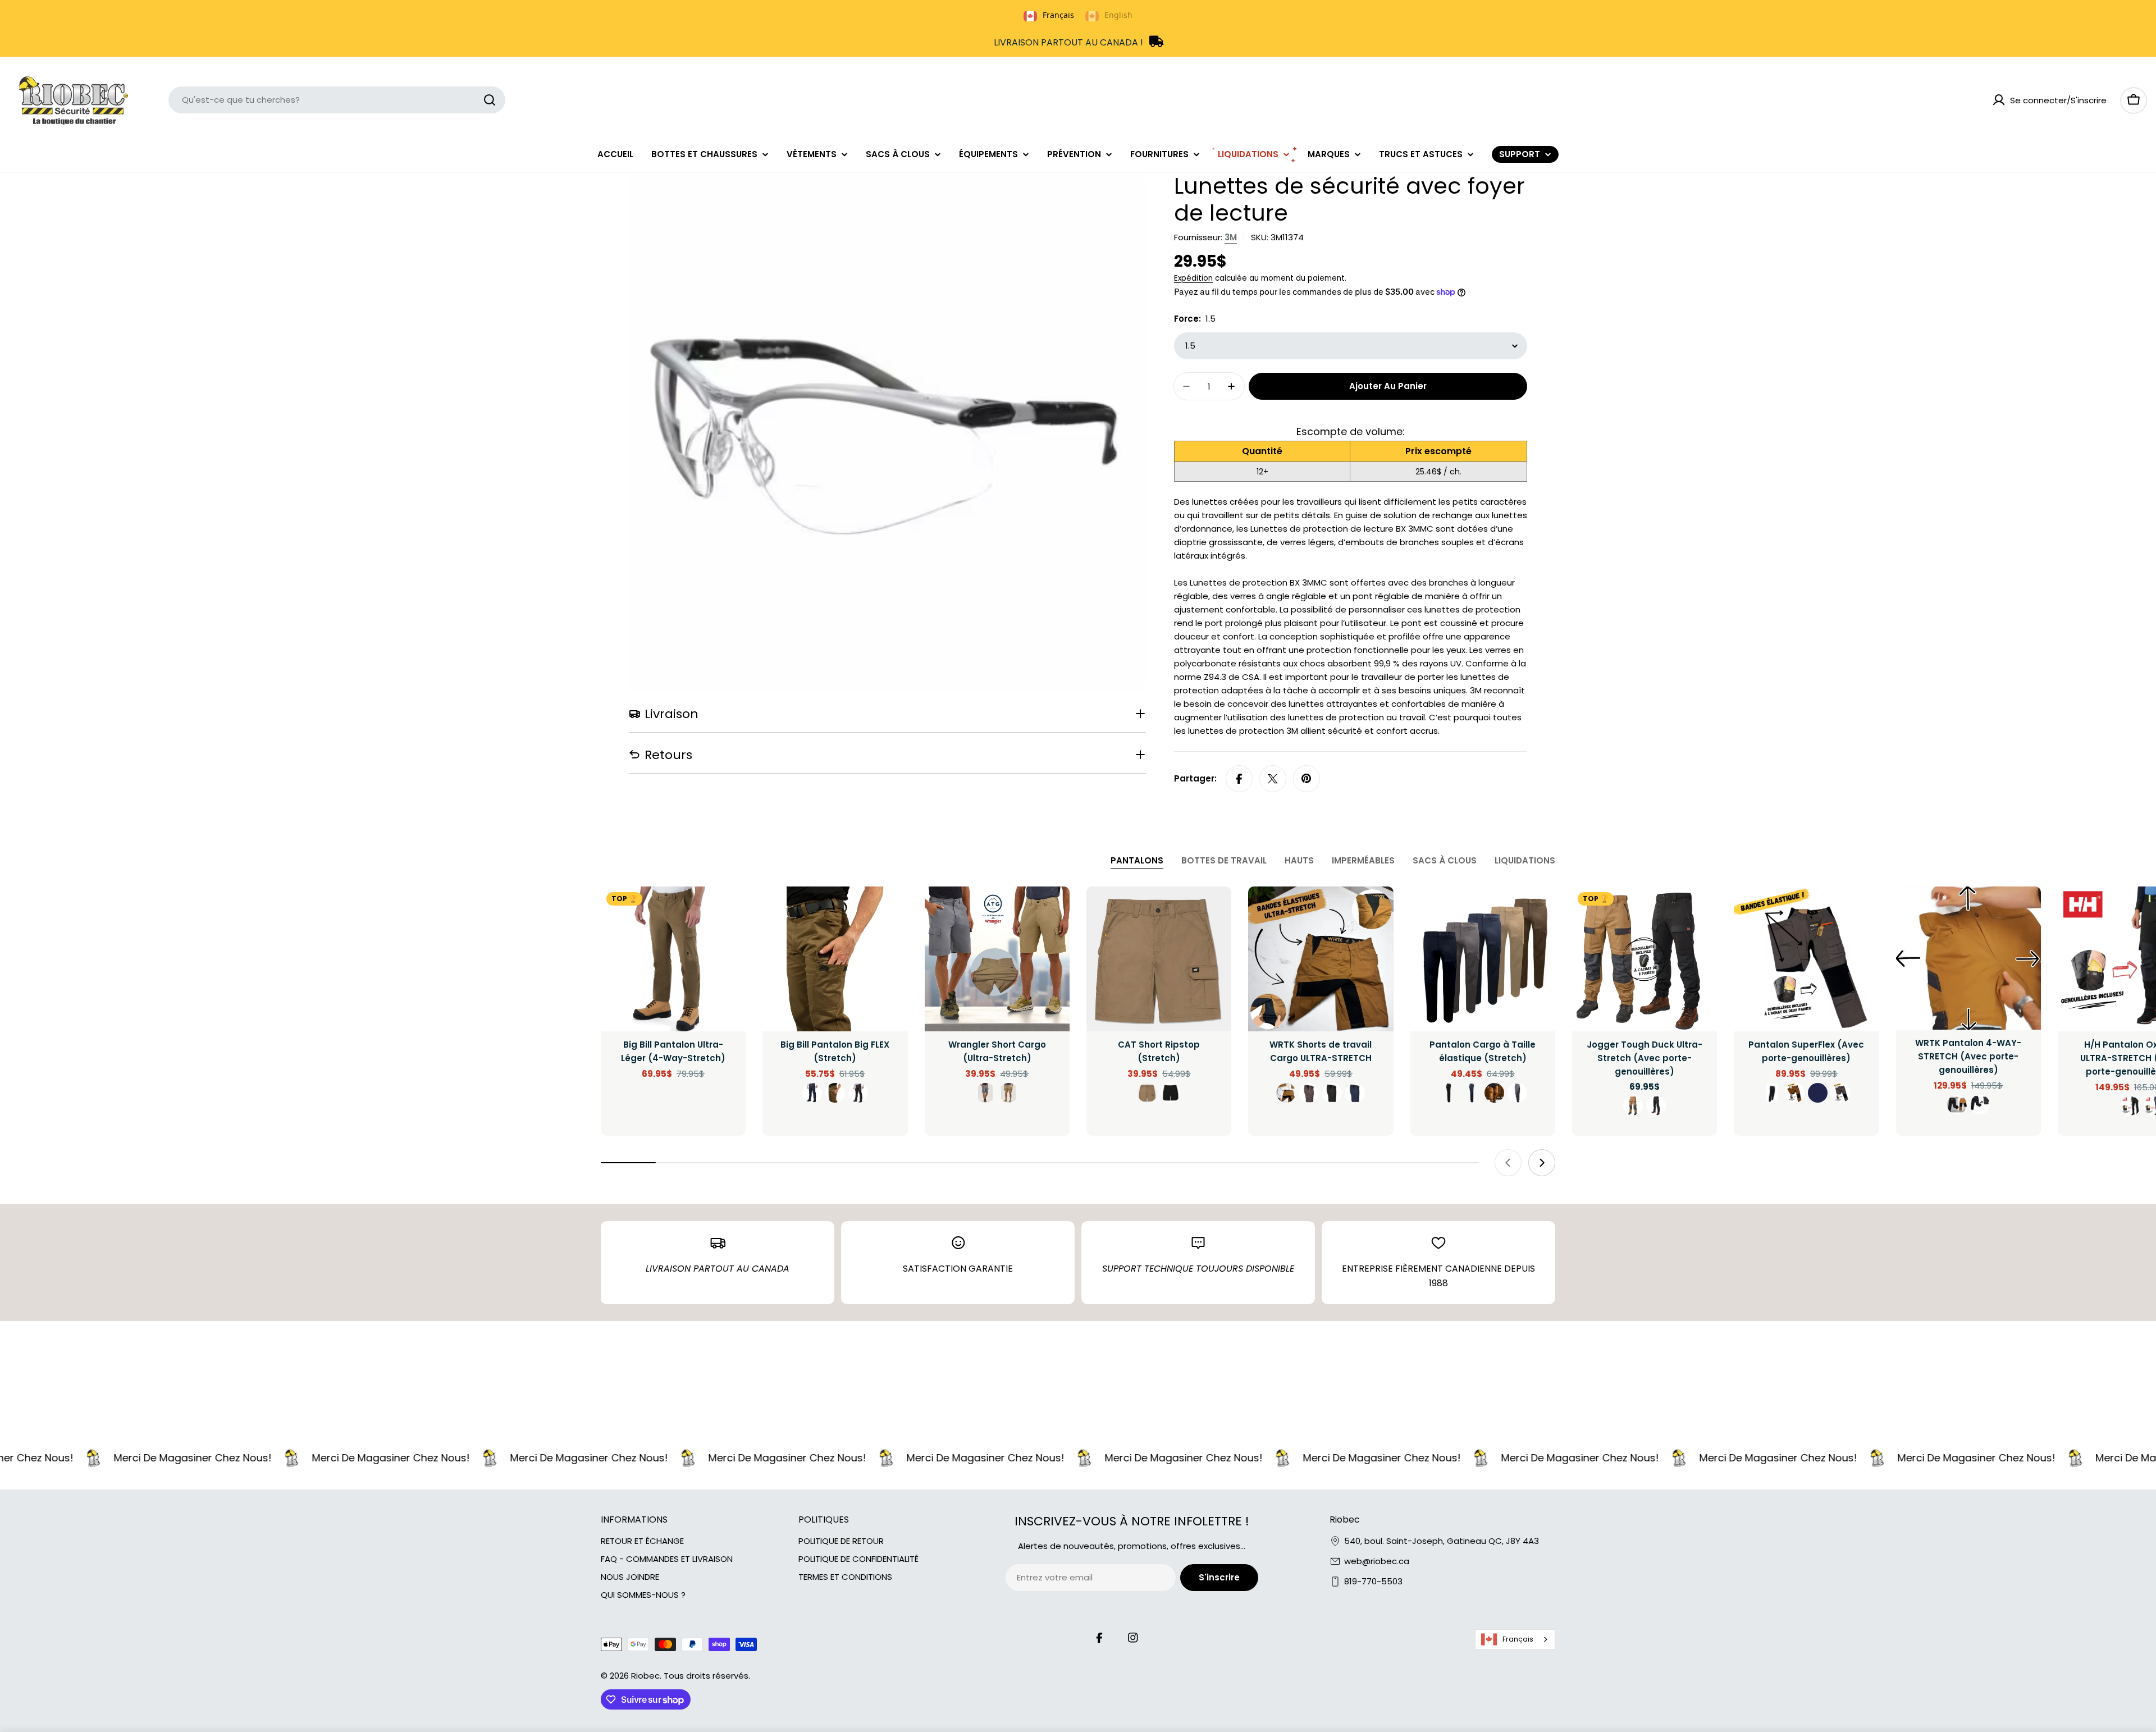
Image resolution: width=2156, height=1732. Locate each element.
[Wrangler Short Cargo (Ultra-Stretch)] (997, 959)
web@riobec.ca (1377, 1561)
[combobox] (337, 100)
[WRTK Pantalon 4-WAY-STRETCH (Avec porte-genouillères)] (1968, 958)
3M (1231, 237)
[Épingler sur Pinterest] (1307, 779)
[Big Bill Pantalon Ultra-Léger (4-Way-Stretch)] (673, 959)
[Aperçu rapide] (729, 911)
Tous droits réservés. (707, 1676)
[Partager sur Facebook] (1239, 779)
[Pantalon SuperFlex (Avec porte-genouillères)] (1806, 959)
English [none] (1118, 15)
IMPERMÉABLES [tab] (1363, 860)
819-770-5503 (1373, 1581)
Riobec (645, 1676)
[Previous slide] (1508, 1163)
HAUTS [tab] (1299, 860)
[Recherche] (490, 100)
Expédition (1193, 278)
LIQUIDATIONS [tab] (1525, 860)
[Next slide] (1542, 1163)
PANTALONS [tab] (1137, 860)
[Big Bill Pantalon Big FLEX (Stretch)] (835, 959)
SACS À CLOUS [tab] (1445, 860)
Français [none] (1058, 15)
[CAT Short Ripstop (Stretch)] (1159, 959)
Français (1518, 1639)
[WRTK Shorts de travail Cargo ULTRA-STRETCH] (1321, 959)
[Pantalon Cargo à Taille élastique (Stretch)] (1483, 959)
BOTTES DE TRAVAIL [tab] (1224, 860)
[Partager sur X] (1273, 779)
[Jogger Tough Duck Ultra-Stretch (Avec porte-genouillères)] (1645, 959)
